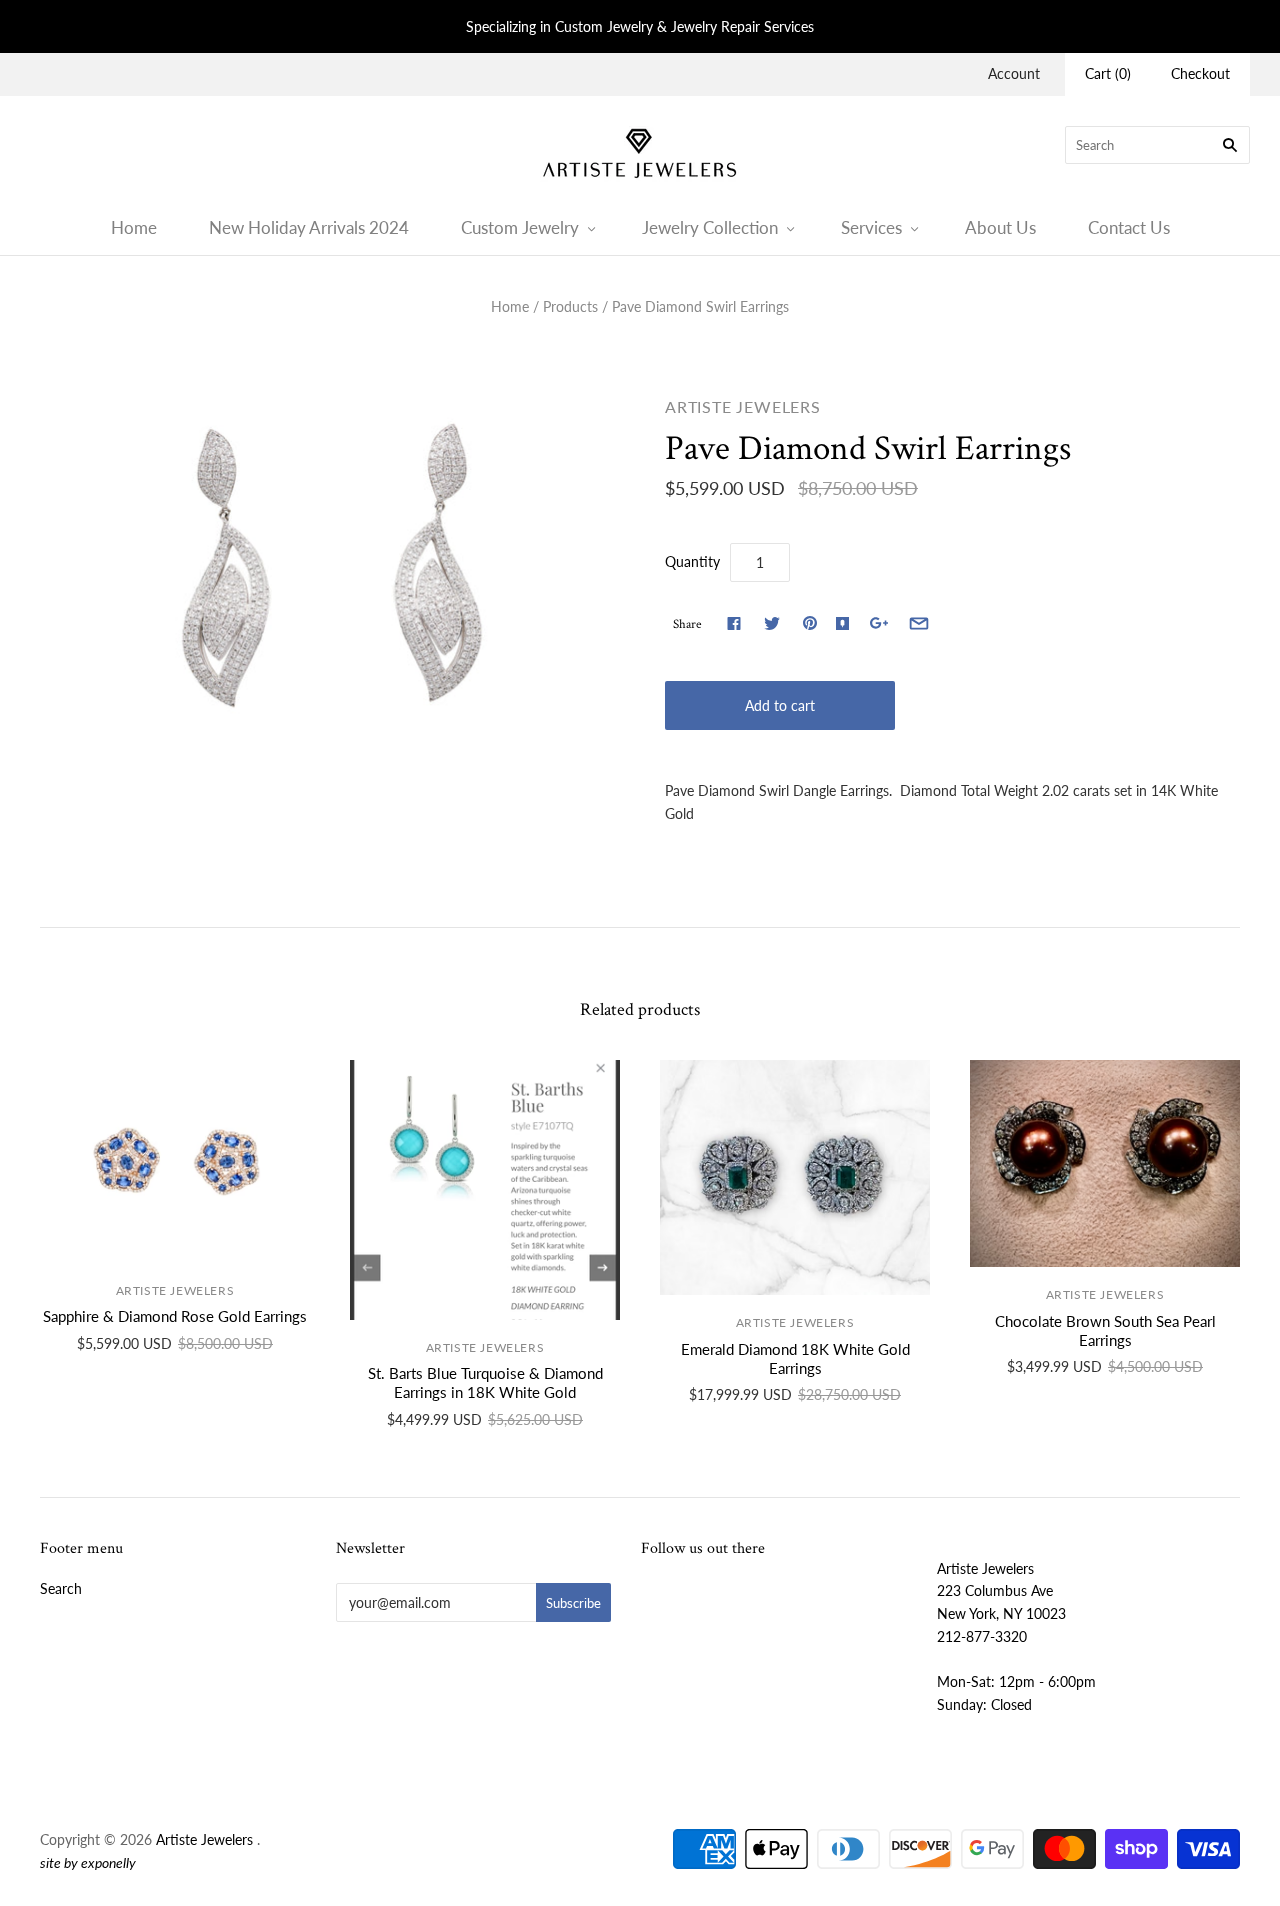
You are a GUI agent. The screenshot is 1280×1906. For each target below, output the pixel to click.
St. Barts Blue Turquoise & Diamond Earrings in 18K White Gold (485, 1382)
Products (570, 306)
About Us (1000, 227)
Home (134, 227)
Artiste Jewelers (743, 406)
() (1108, 73)
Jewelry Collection (710, 227)
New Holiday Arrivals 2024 (309, 227)
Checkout (1200, 73)
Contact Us (1129, 227)
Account (1014, 73)
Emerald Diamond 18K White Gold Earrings (795, 1358)
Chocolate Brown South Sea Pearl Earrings (1105, 1330)
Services (871, 227)
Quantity (692, 561)
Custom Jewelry (520, 227)
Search (61, 1588)
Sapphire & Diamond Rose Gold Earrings (175, 1316)
